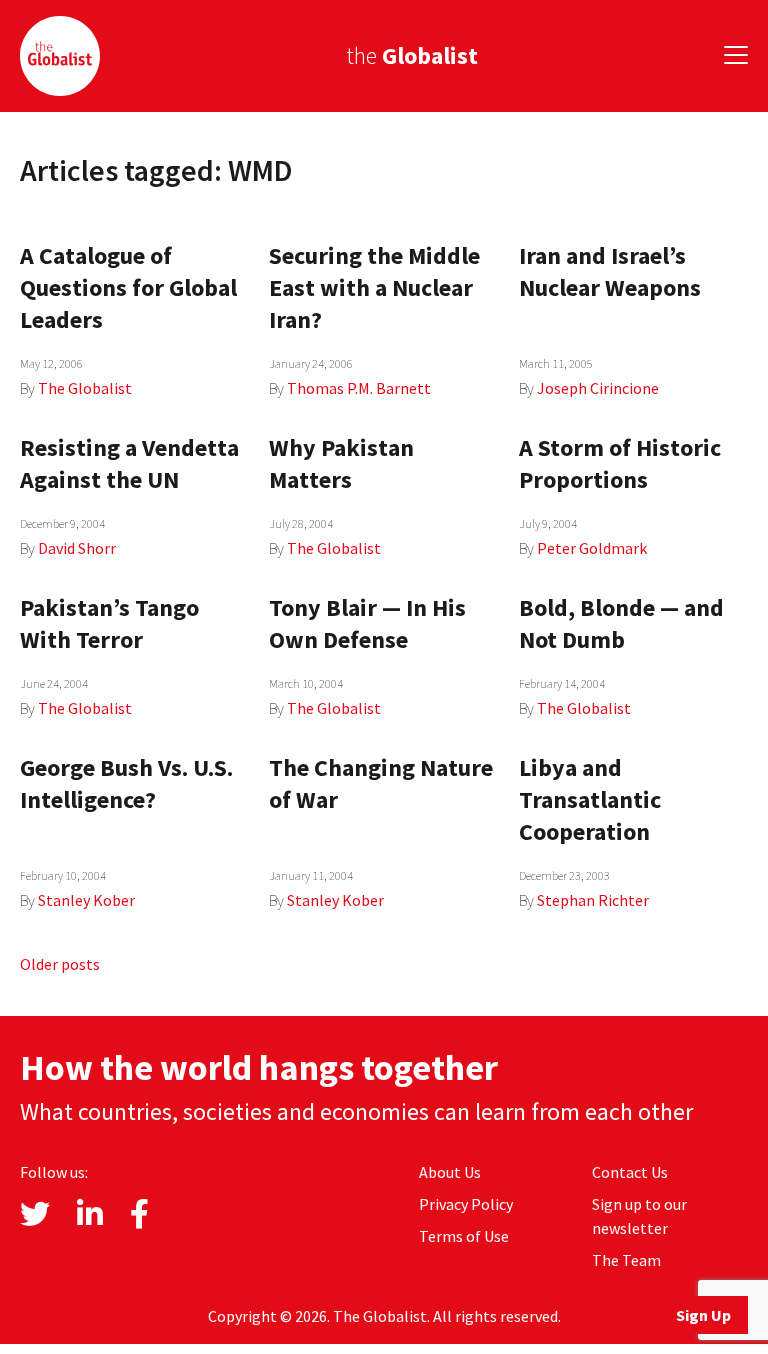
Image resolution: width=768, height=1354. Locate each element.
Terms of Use (464, 1236)
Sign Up (703, 1315)
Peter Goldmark (592, 548)
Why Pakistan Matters (341, 463)
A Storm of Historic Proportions (620, 463)
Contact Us (630, 1172)
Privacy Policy (466, 1204)
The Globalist (85, 388)
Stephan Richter (593, 900)
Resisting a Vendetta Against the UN (129, 463)
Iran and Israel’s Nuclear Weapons (610, 271)
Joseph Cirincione (598, 388)
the (412, 55)
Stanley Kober (86, 900)
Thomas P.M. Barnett (359, 388)
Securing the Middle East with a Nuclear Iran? (374, 287)
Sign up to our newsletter (639, 1216)
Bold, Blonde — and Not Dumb (621, 623)
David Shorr (77, 548)
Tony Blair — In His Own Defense (367, 623)
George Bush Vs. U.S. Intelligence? (126, 783)
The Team (626, 1260)
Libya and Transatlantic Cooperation (590, 799)
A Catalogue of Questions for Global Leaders (128, 287)
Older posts (60, 964)
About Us (450, 1172)
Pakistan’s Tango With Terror (109, 623)
